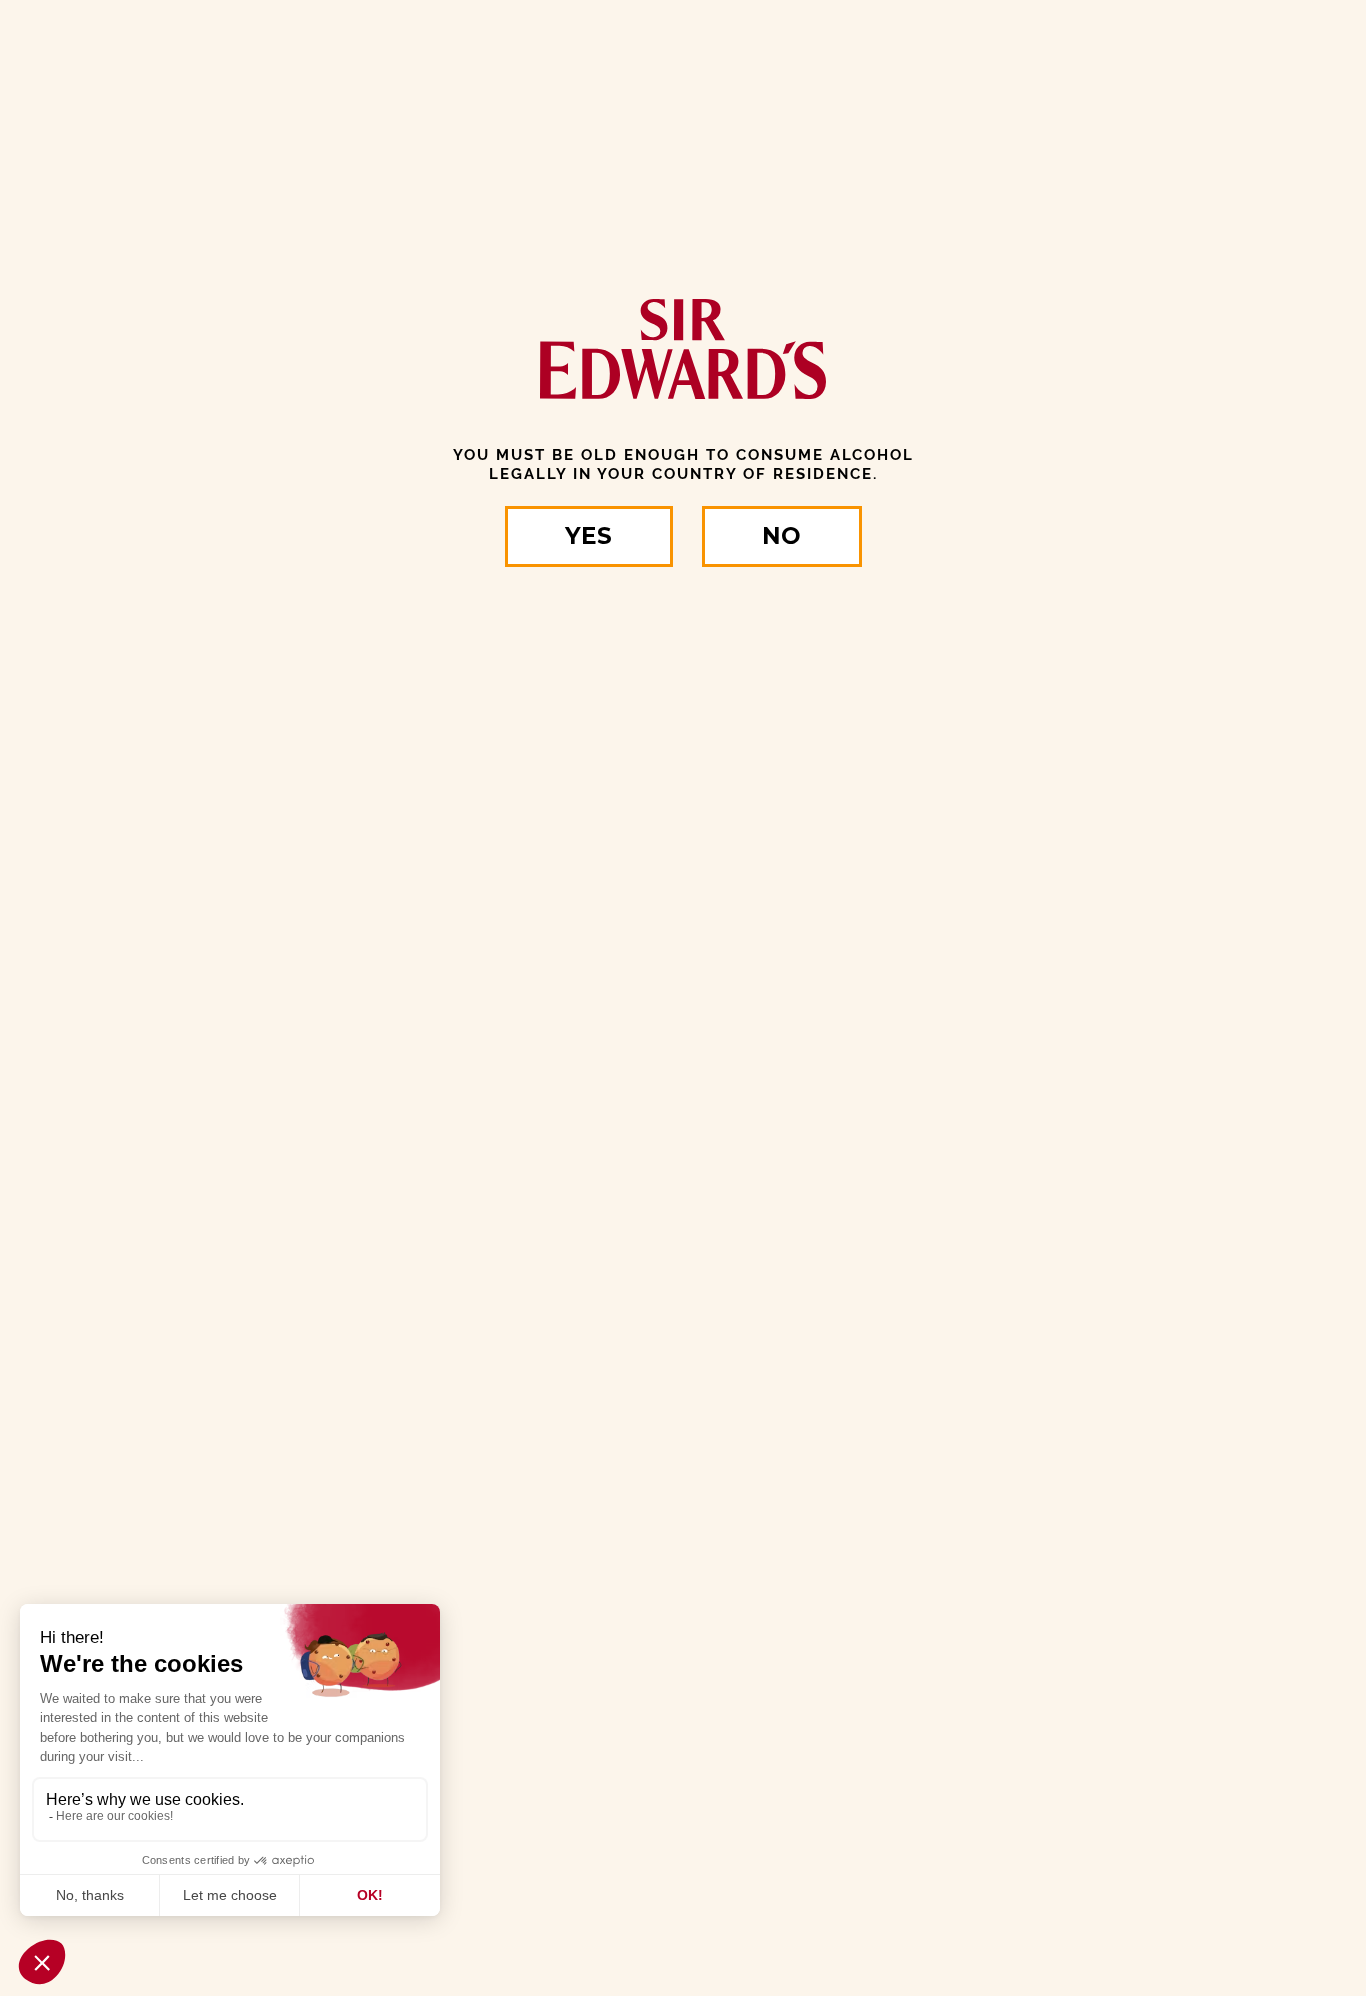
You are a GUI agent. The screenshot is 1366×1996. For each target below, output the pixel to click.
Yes (588, 536)
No (781, 536)
